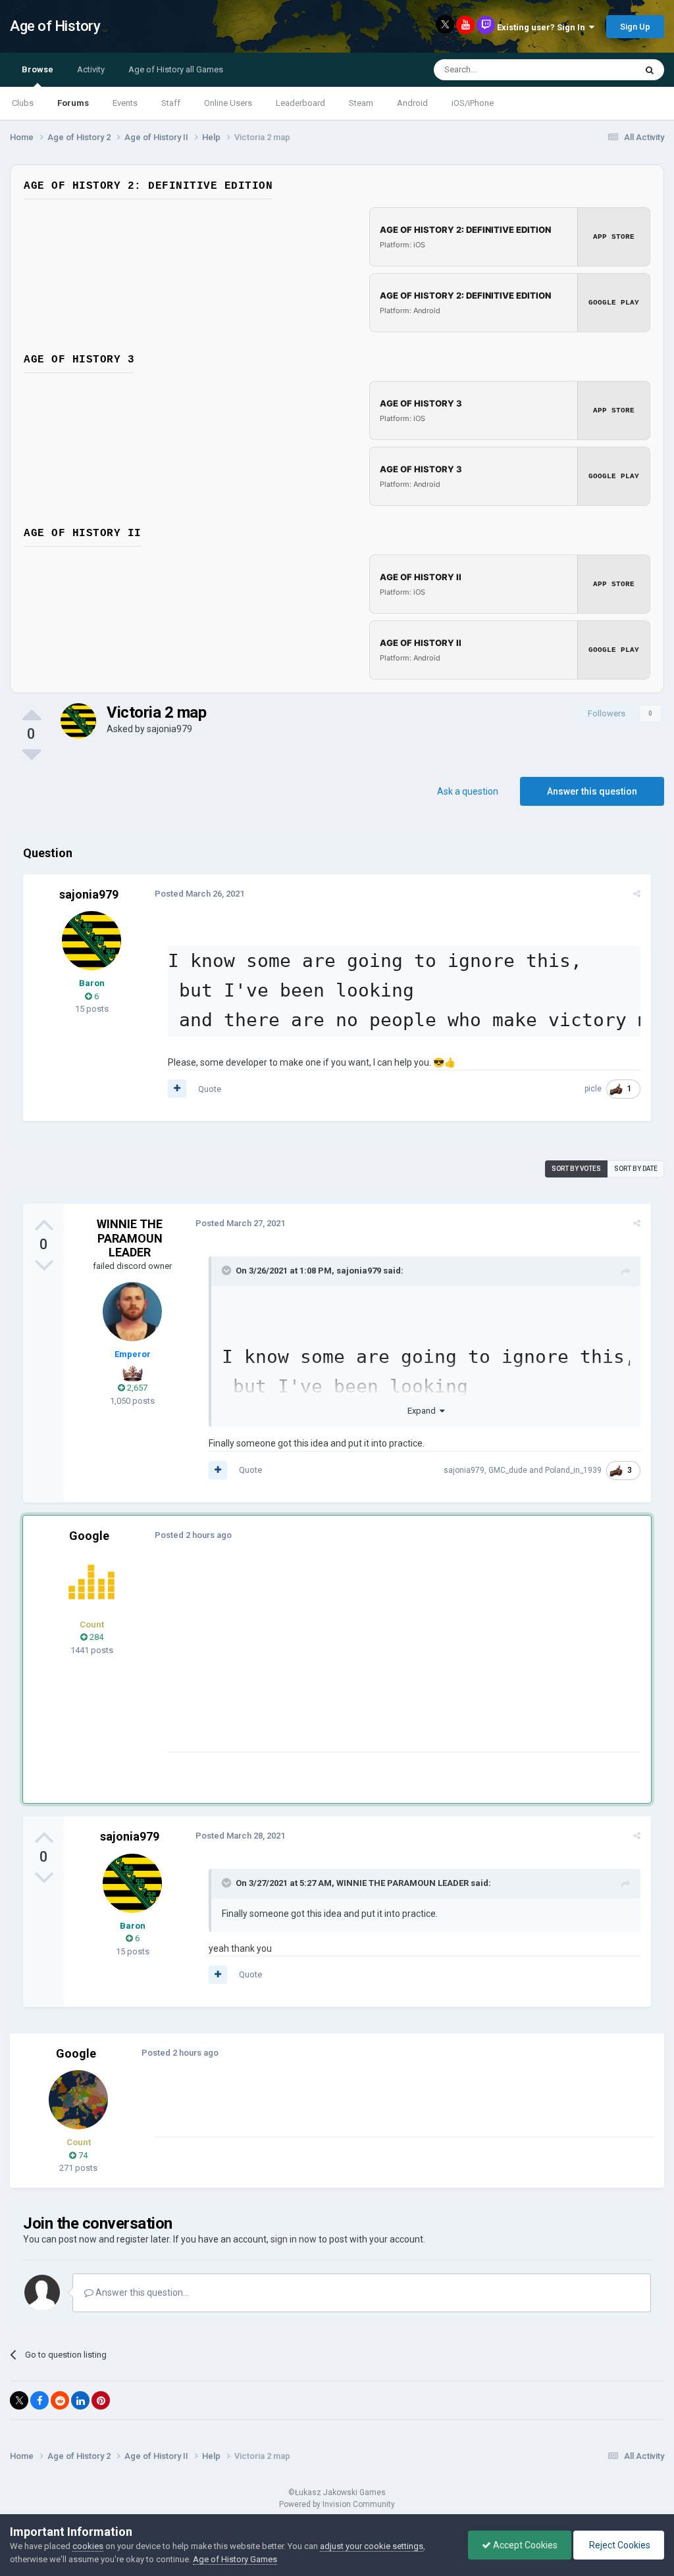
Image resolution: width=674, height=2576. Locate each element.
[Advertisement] (322, 1660)
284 (95, 1637)
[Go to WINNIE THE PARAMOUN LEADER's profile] (132, 1312)
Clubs (23, 103)
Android (412, 103)
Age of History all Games (176, 69)
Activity (91, 69)
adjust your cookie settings (372, 2546)
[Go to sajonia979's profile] (78, 721)
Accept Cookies (524, 2545)
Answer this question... (141, 2292)
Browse (38, 69)
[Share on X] (19, 2400)
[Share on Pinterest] (101, 2400)
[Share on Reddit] (60, 2400)
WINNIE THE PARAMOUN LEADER (130, 1238)
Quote (210, 1089)
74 (82, 2155)
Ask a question (468, 791)
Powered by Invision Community (337, 2504)
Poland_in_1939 (573, 1470)
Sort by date (636, 1169)
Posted (199, 894)
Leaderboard (300, 103)
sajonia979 (169, 729)
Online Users (228, 103)
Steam (361, 103)
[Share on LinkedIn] (80, 2400)
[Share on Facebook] (39, 2400)
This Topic (599, 70)
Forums (73, 103)
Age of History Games (235, 2559)
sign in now (294, 2239)
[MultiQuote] (177, 1089)
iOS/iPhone (473, 103)
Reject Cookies (619, 2545)
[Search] (650, 70)
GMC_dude (508, 1470)
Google (89, 1536)
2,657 (136, 1388)
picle (593, 1089)
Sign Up (635, 27)
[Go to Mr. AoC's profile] (91, 1582)
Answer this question (592, 791)
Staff (171, 103)
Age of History (55, 26)
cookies (88, 2546)
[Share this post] (637, 894)
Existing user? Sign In (543, 27)
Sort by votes (576, 1169)
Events (125, 103)
